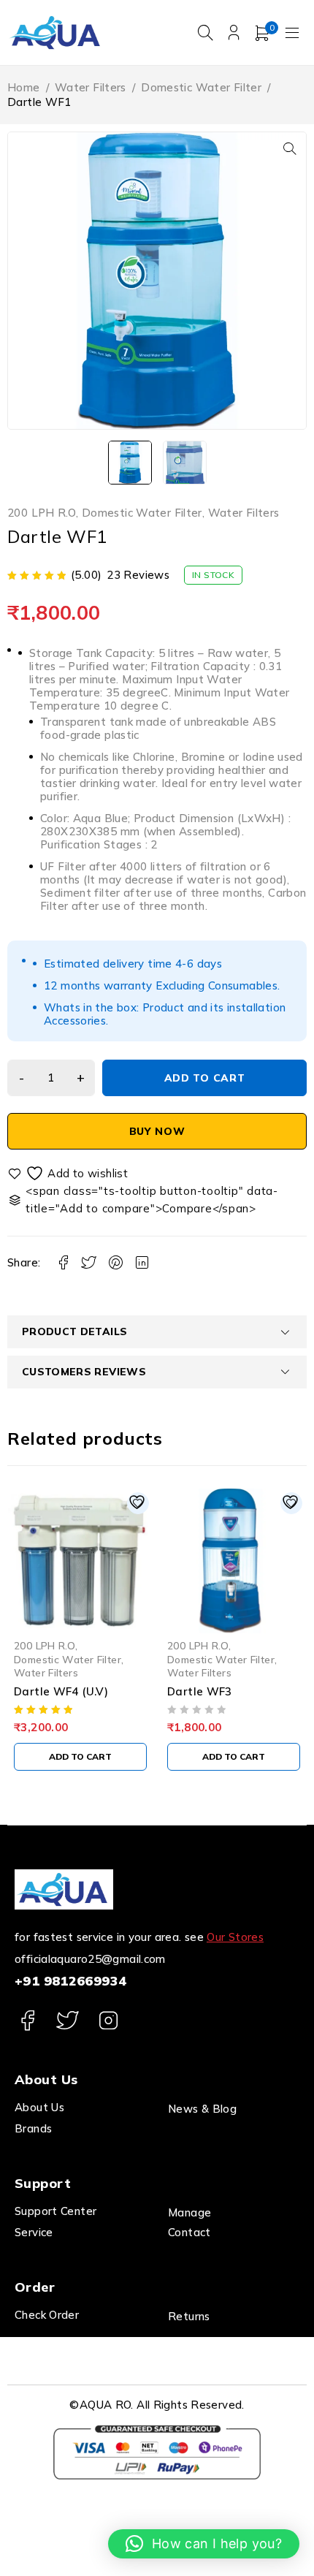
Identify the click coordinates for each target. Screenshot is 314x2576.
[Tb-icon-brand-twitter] (68, 2020)
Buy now (157, 1131)
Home (24, 87)
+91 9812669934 (70, 1981)
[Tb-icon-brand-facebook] (27, 2020)
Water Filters (91, 87)
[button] (290, 148)
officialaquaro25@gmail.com (90, 1959)
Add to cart (205, 1078)
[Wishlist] (69, 1173)
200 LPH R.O (42, 513)
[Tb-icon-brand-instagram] (108, 2020)
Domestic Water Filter (201, 87)
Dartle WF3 (200, 1691)
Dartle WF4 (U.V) (61, 1691)
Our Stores (235, 1937)
